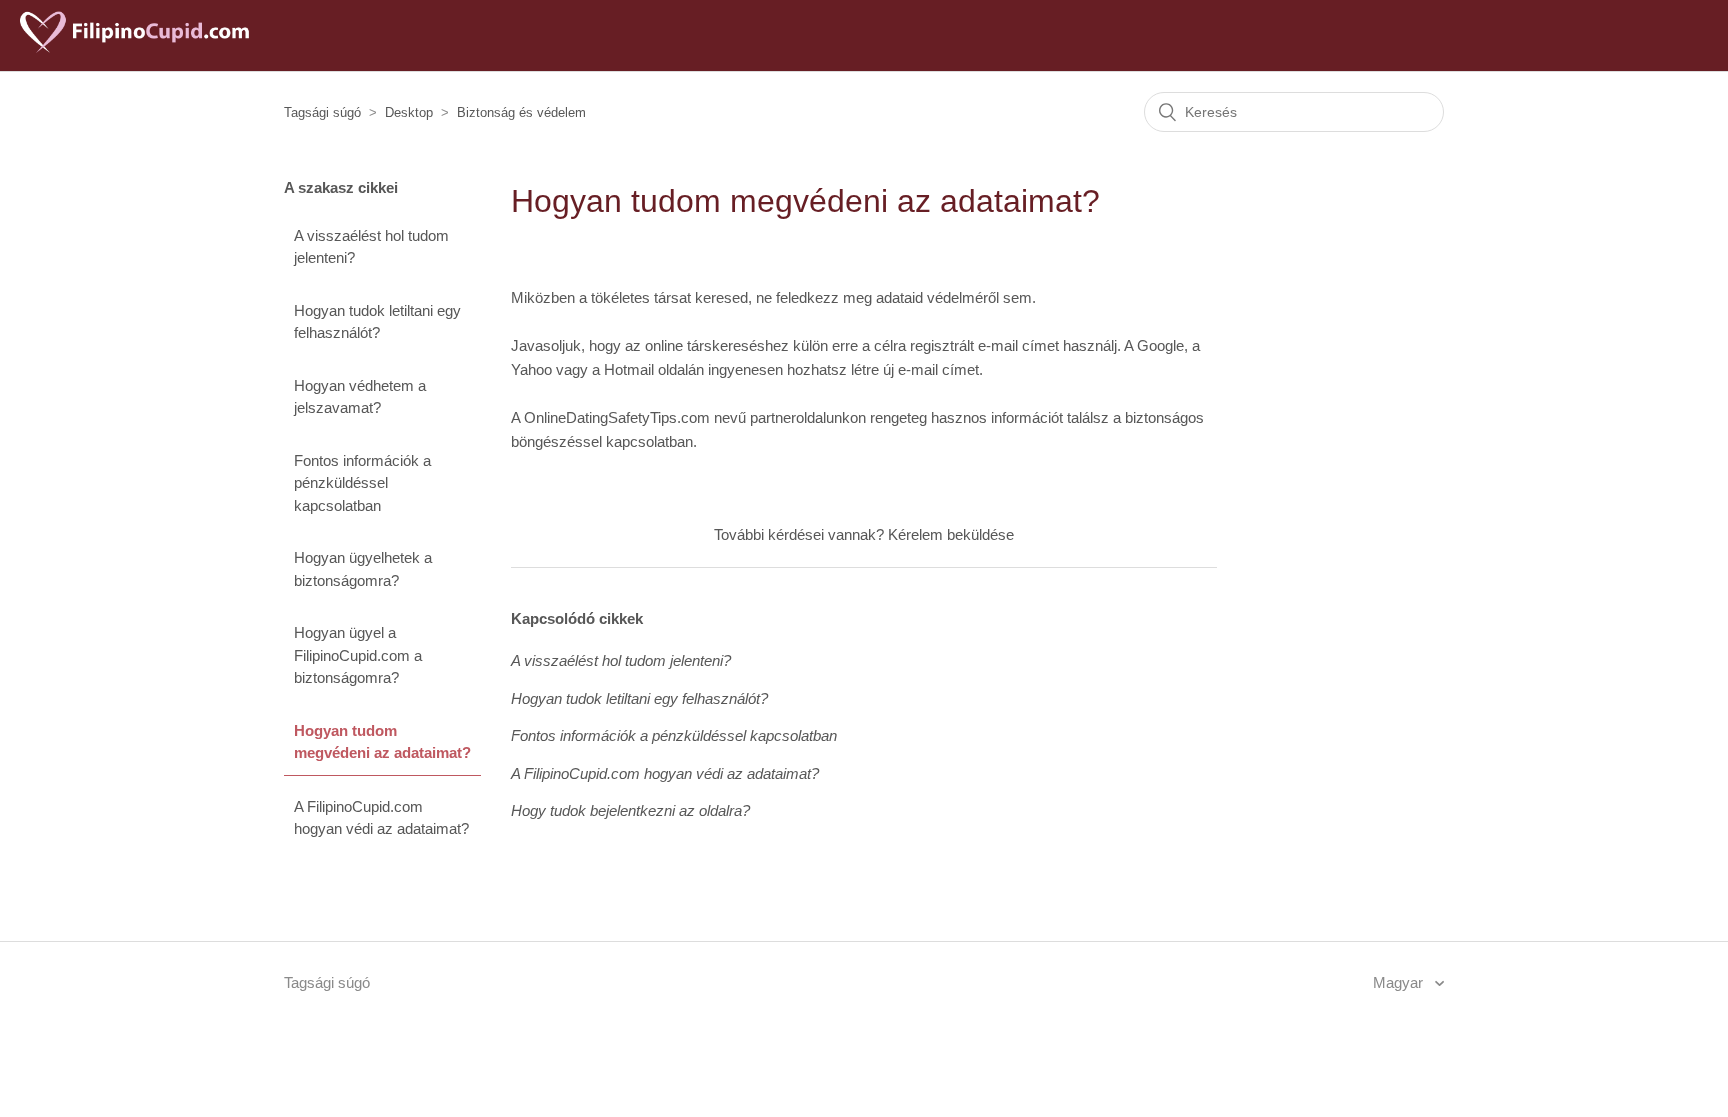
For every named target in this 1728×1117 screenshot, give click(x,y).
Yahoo (531, 369)
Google (1160, 345)
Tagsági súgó (322, 112)
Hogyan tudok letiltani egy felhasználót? (377, 322)
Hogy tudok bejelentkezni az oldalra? (630, 810)
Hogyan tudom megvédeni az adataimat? (382, 742)
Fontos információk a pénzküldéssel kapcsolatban (362, 483)
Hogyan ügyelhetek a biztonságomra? (363, 569)
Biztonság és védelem (521, 112)
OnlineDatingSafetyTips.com (617, 417)
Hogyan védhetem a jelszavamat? (360, 397)
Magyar (1400, 982)
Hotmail (629, 369)
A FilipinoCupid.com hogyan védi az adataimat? (381, 818)
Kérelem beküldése (951, 534)
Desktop (409, 112)
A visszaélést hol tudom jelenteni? (371, 247)
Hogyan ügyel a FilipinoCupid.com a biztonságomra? (358, 655)
